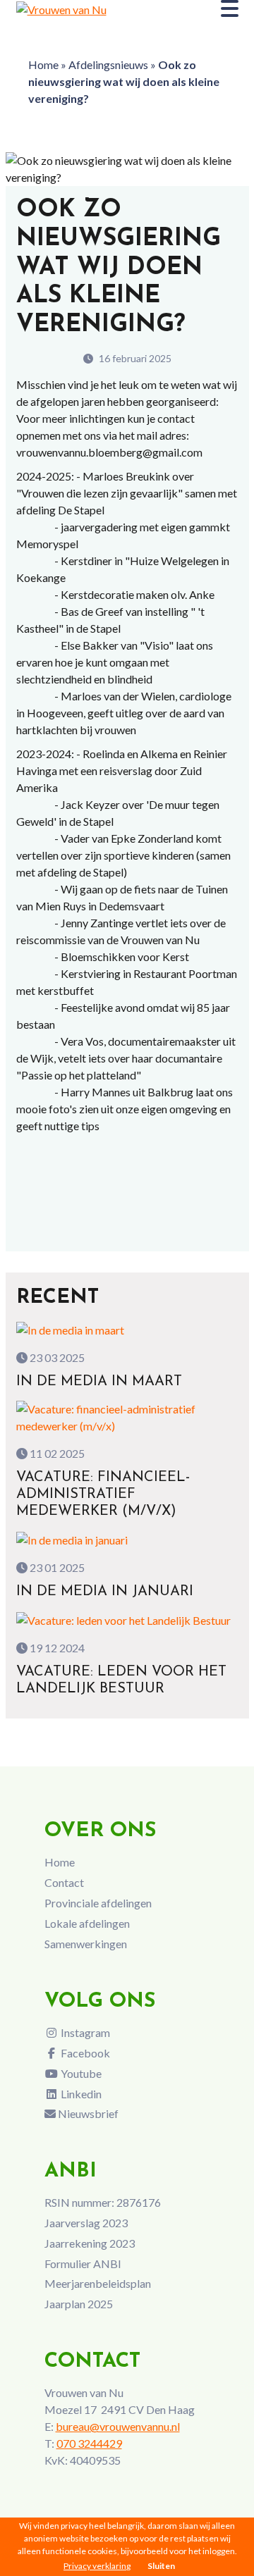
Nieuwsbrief (87, 2113)
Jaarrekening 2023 (90, 2243)
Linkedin (80, 2094)
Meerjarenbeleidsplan (98, 2283)
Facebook (84, 2053)
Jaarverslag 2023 (86, 2223)
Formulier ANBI (83, 2264)
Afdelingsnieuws (108, 64)
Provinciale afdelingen (98, 1903)
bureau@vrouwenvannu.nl (118, 2426)
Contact (64, 1882)
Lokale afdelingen (87, 1923)
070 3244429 (89, 2443)
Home (43, 64)
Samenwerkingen (86, 1944)
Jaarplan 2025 (79, 2304)
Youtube (80, 2073)
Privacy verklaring (97, 2566)
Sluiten (161, 2566)
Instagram (84, 2032)
